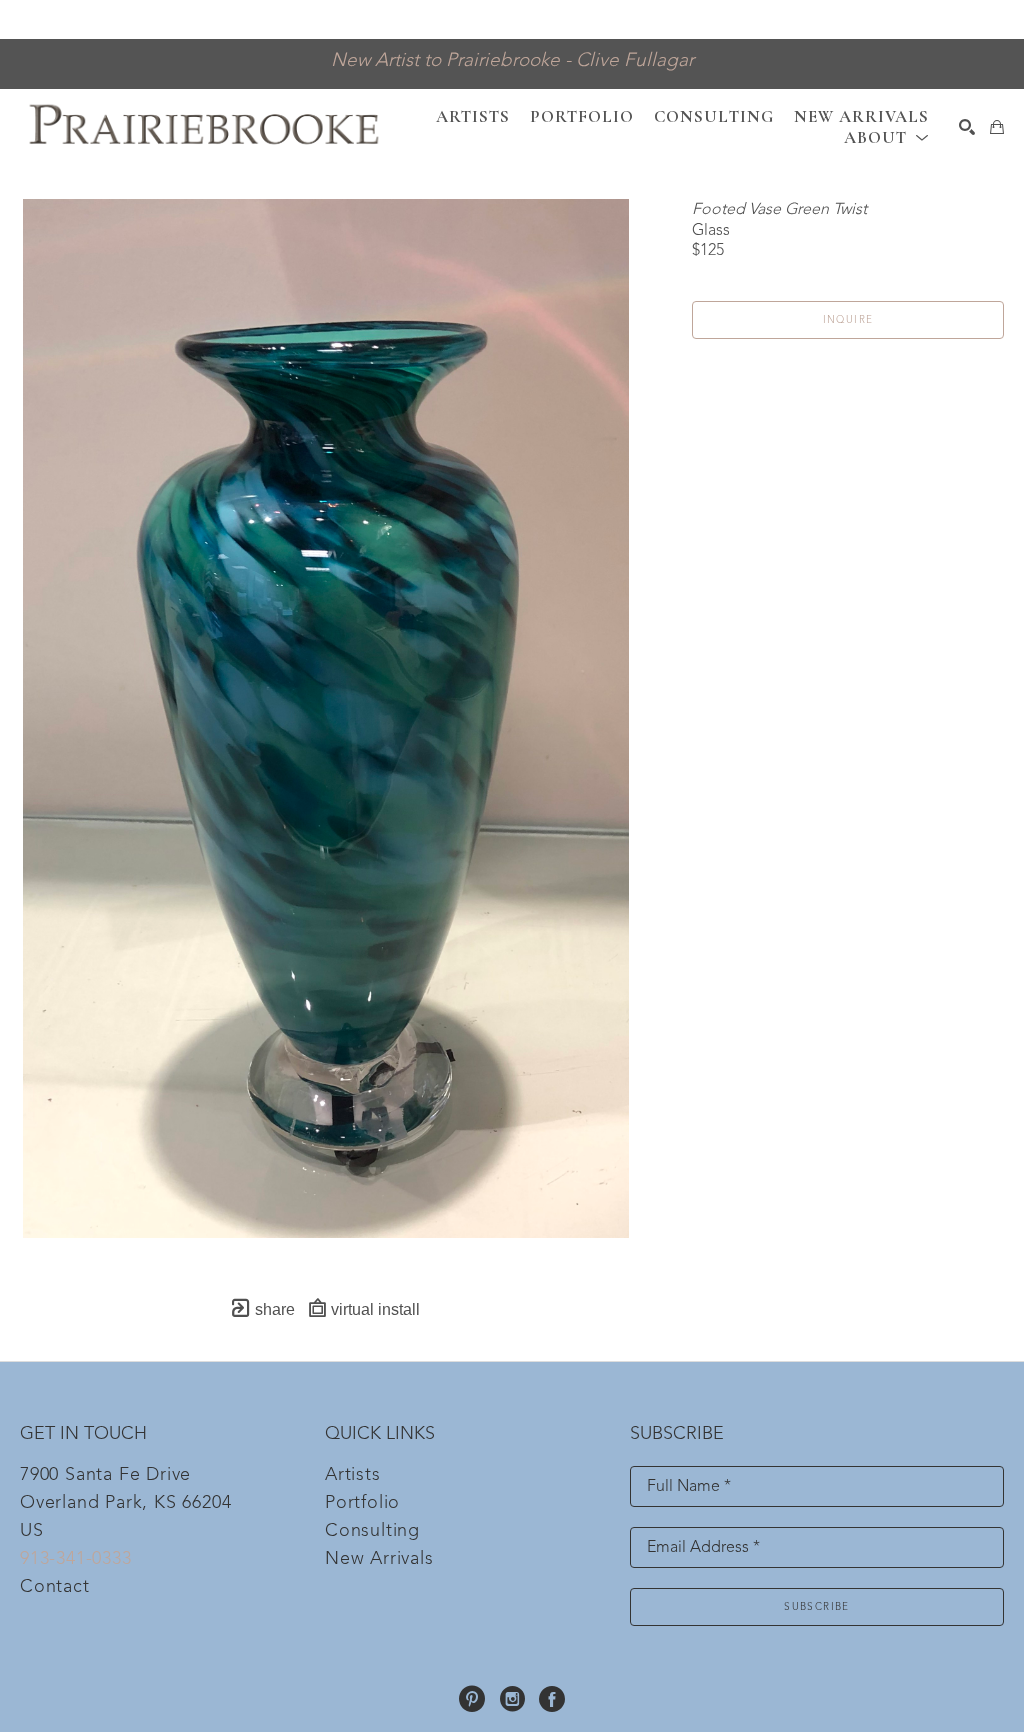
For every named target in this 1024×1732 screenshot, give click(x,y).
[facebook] (552, 1699)
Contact (55, 1587)
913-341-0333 (76, 1559)
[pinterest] (472, 1699)
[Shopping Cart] (997, 127)
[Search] (967, 127)
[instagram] (512, 1699)
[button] (886, 137)
